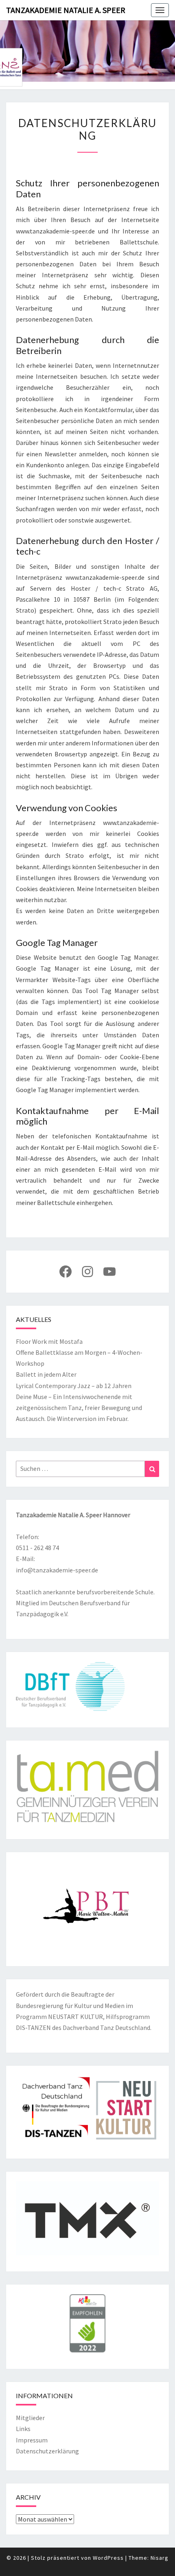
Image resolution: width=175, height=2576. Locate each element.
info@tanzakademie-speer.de (57, 1570)
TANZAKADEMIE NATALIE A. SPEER (66, 10)
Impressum (32, 2440)
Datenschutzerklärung (47, 2451)
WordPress (108, 2558)
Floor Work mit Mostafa (49, 1341)
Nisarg (160, 2558)
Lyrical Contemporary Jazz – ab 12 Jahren (74, 1386)
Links (23, 2429)
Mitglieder (30, 2418)
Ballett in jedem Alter (46, 1374)
